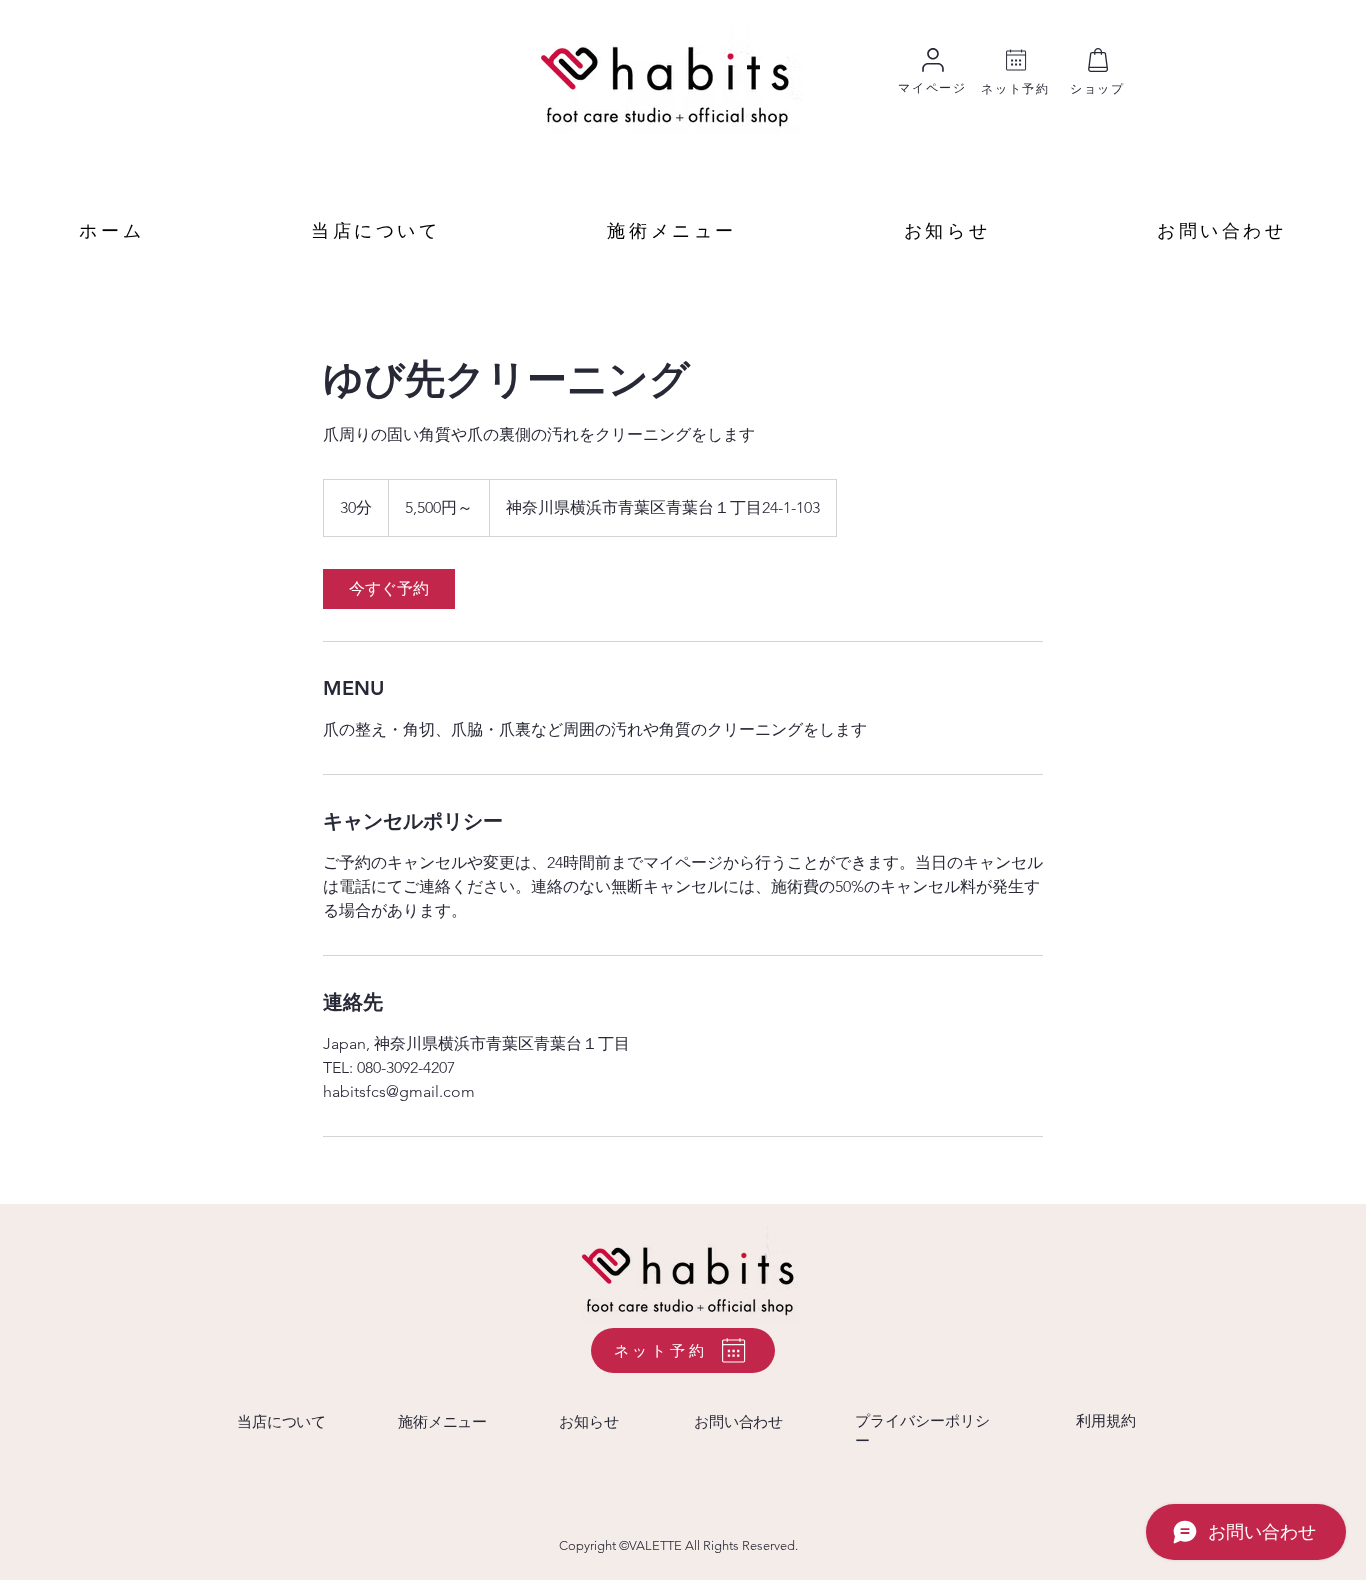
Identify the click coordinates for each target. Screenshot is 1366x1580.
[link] (389, 589)
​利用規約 (1106, 1420)
